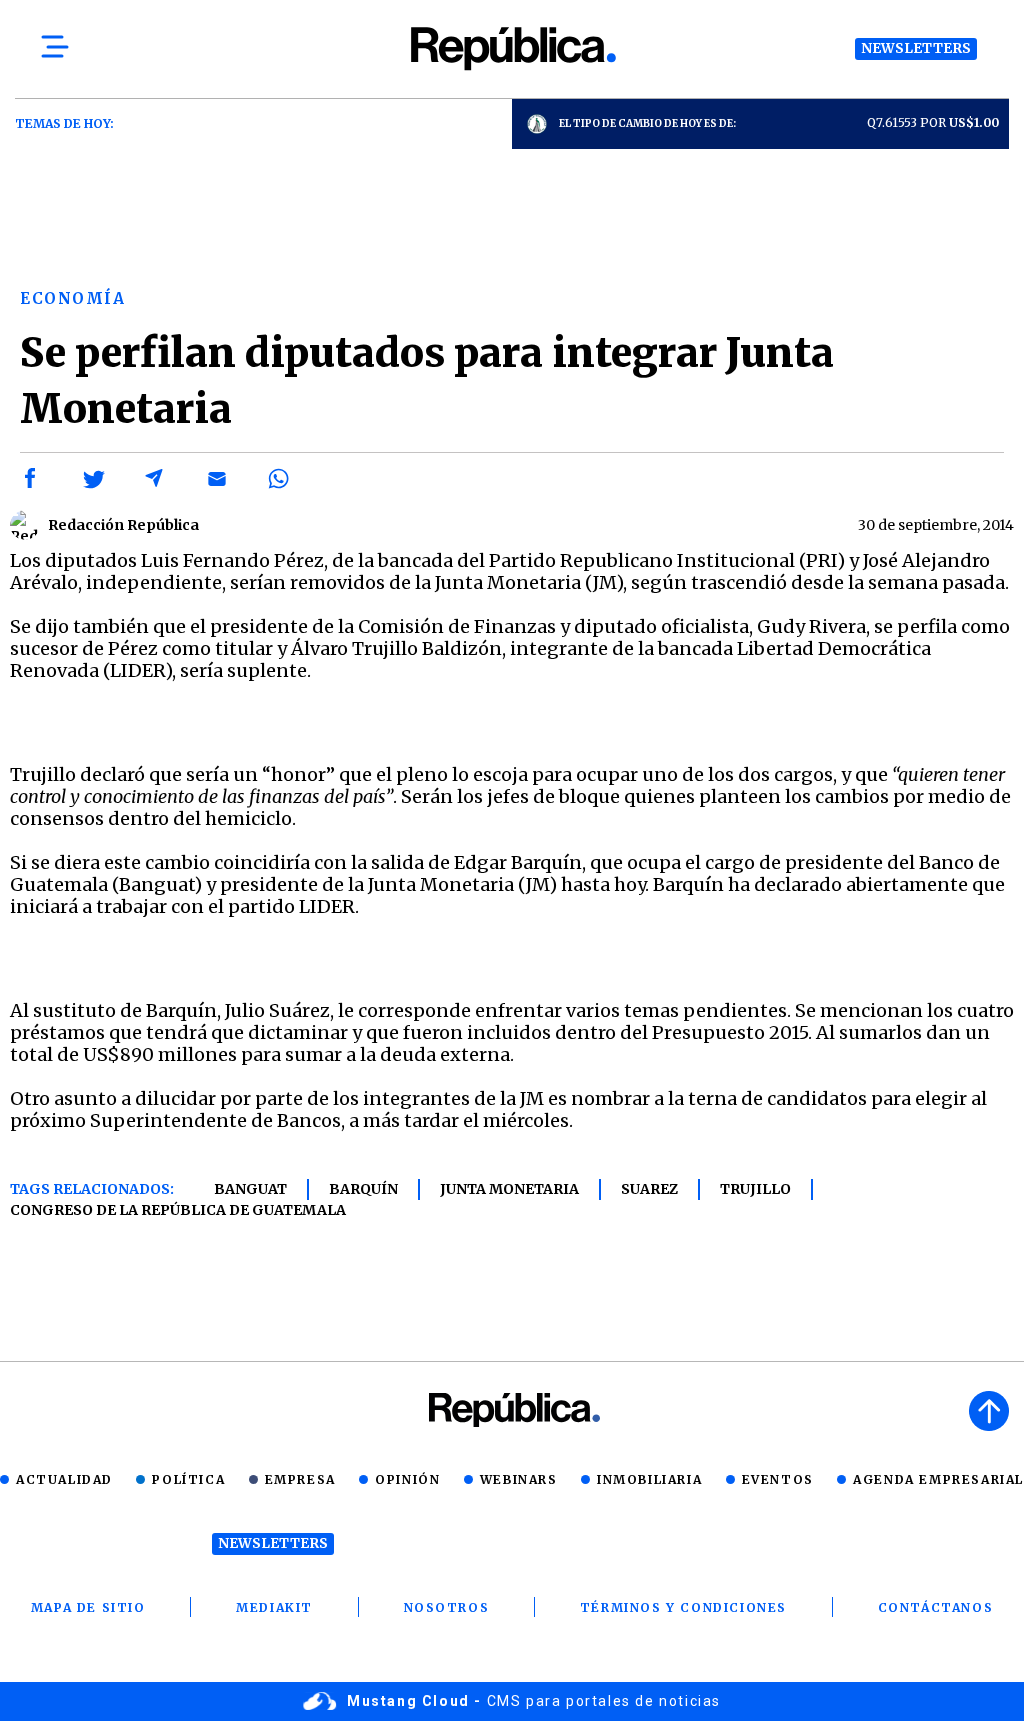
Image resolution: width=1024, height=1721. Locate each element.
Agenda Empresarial (938, 1479)
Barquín (363, 1189)
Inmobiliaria (649, 1479)
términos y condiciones (683, 1607)
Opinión (407, 1479)
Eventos (778, 1479)
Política (188, 1479)
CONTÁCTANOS (936, 1607)
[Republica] (512, 48)
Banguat (250, 1189)
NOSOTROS (447, 1607)
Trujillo (755, 1189)
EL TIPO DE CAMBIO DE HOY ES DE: (647, 123)
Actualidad (64, 1479)
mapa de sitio (88, 1607)
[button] (31, 479)
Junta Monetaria (509, 1189)
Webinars (519, 1479)
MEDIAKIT (274, 1607)
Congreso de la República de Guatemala (178, 1210)
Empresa (300, 1479)
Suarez (649, 1189)
